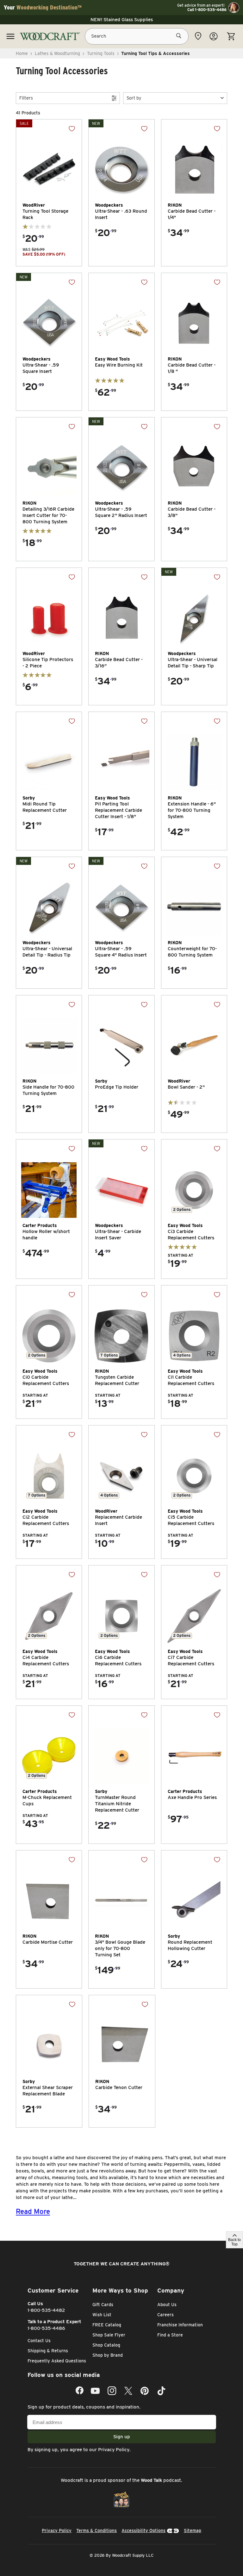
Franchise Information (180, 2325)
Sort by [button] (134, 98)
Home (22, 53)
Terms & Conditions (97, 2530)
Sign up (122, 2437)
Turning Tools (101, 53)
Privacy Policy (114, 2450)
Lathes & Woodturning (57, 53)
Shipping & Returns (48, 2351)
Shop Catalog (106, 2345)
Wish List (102, 2315)
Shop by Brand (108, 2355)
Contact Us (39, 2341)
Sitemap (193, 2530)
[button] (175, 98)
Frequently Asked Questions (57, 2361)
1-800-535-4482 (46, 2310)
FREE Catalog (107, 2325)
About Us (167, 2305)
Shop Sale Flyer (109, 2335)
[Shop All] (10, 36)
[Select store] (198, 36)
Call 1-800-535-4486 (207, 10)
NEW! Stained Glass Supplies (122, 20)
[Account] (214, 36)
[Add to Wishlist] (72, 129)
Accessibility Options (143, 2530)
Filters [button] (26, 98)
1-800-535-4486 (46, 2328)
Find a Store (170, 2335)
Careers (165, 2315)
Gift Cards (103, 2305)
